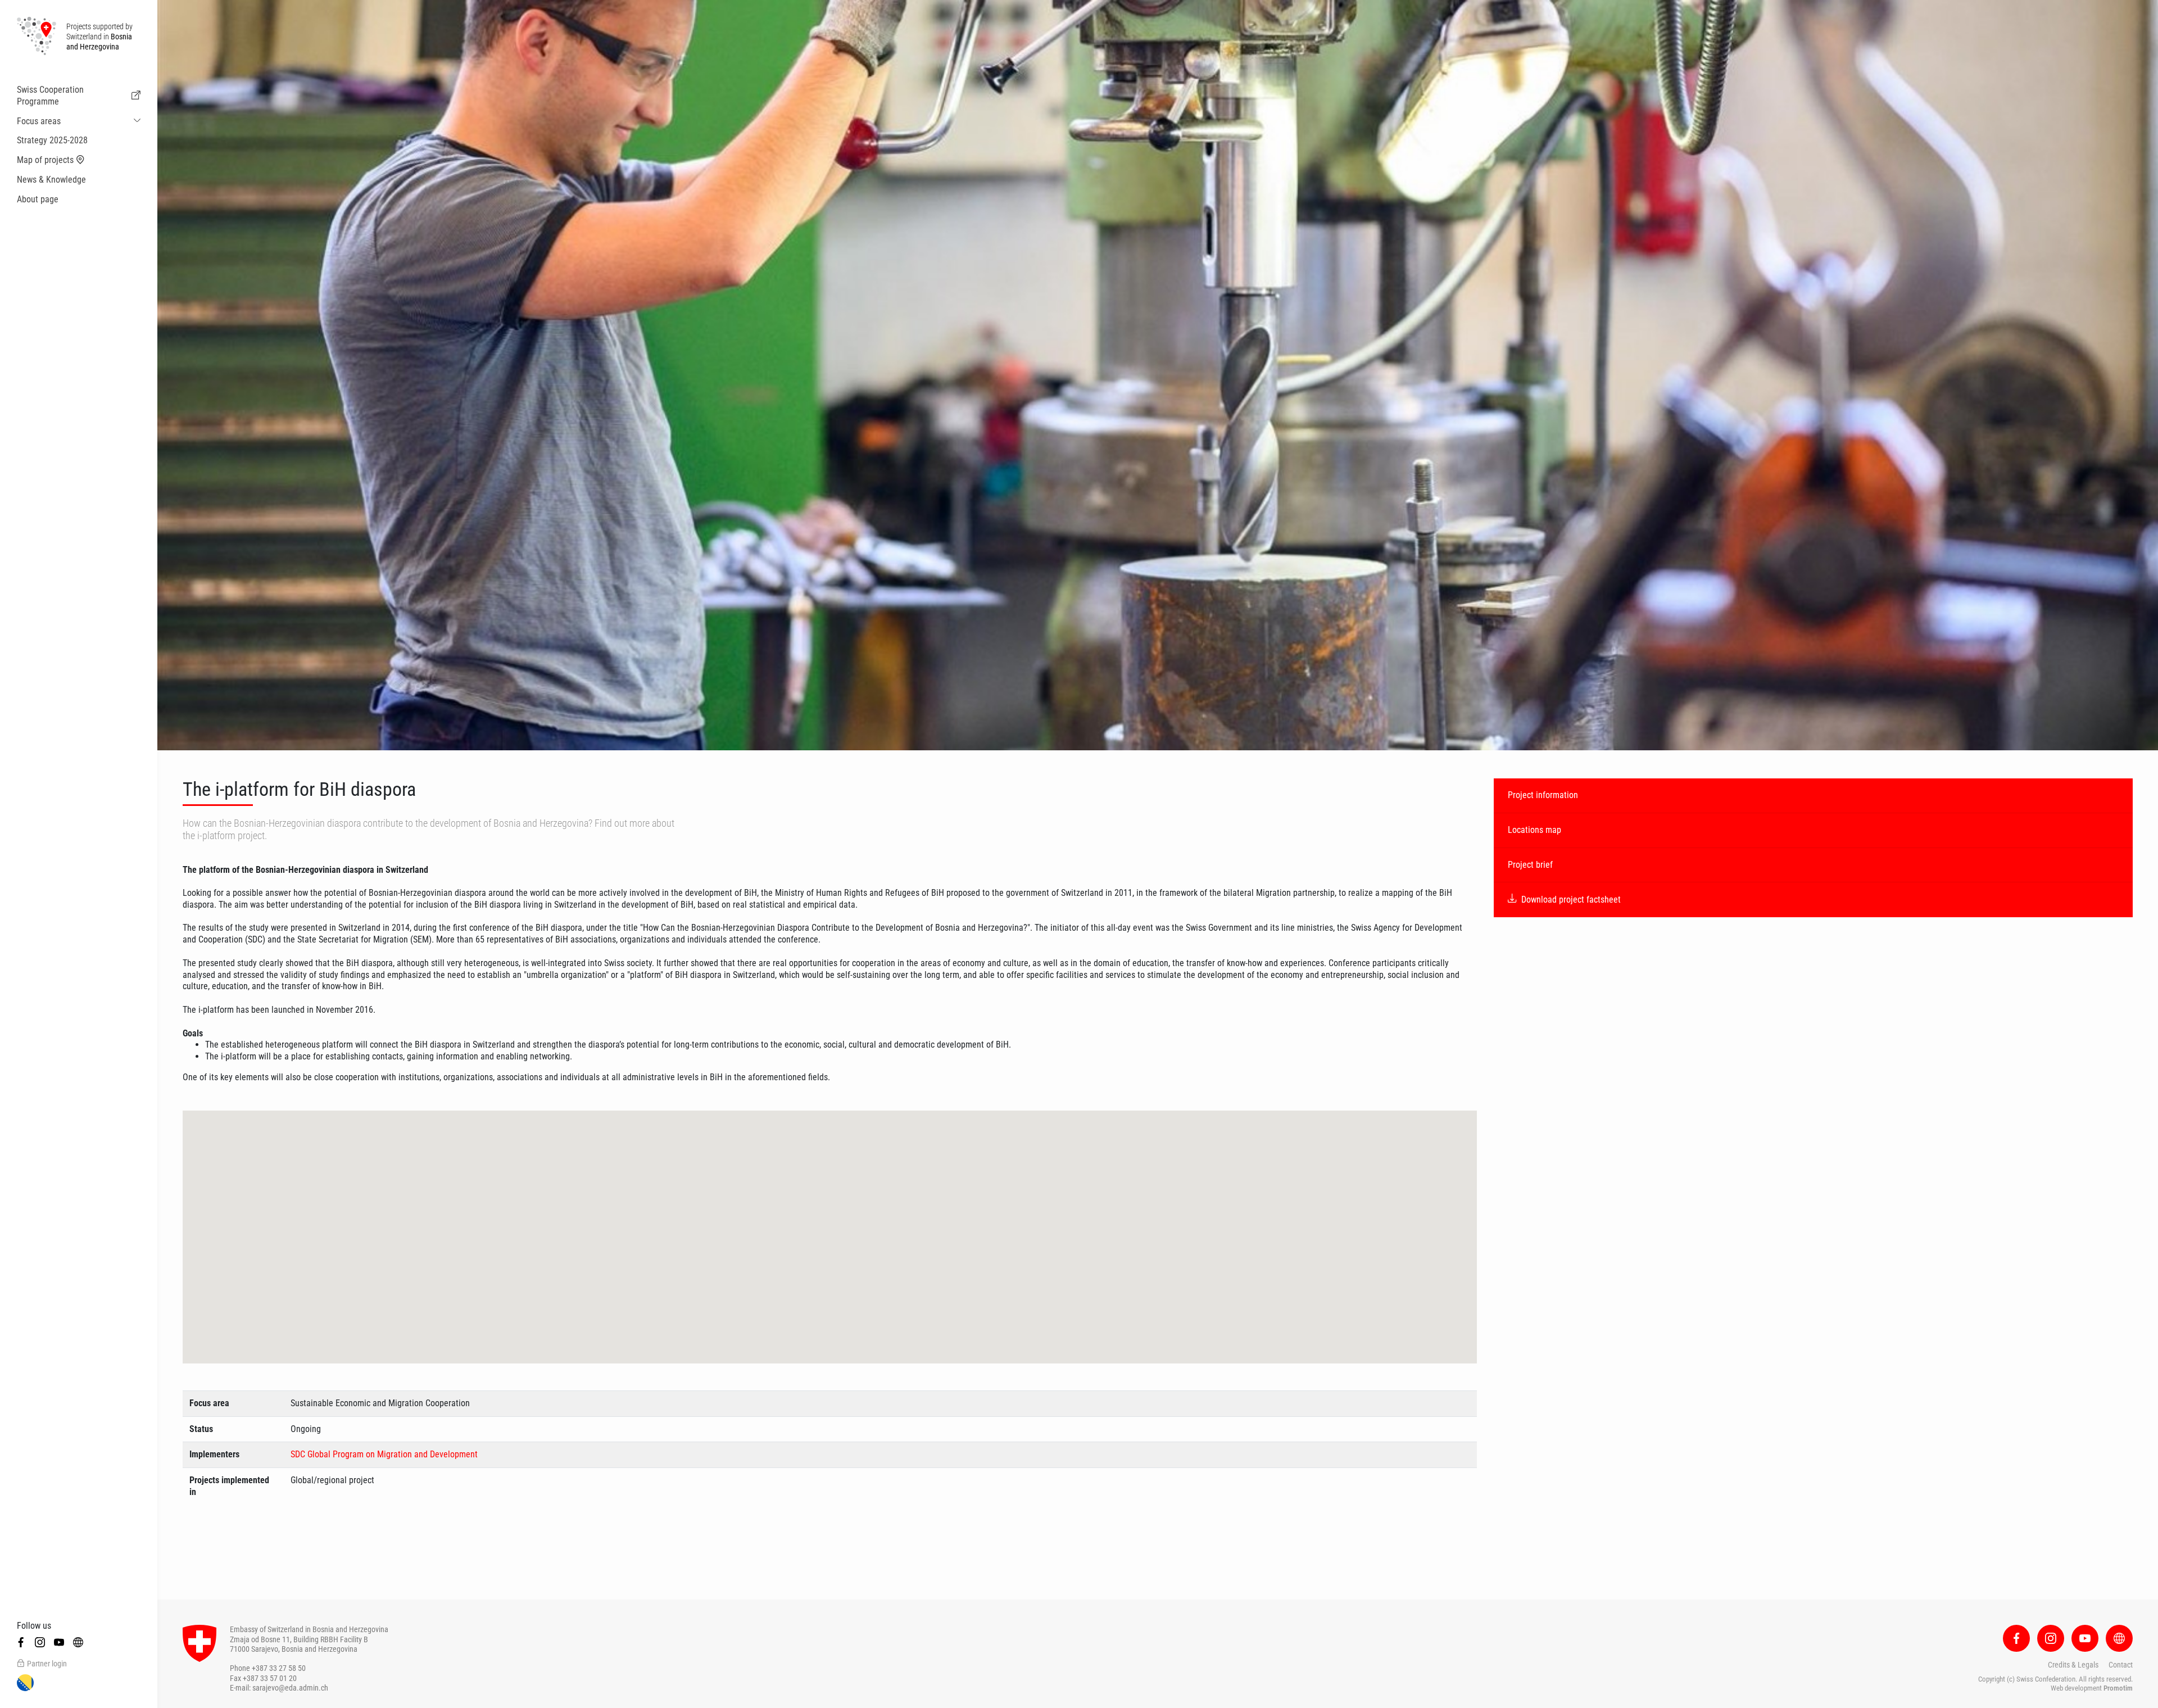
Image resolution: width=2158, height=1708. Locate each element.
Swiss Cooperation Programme (50, 96)
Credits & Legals (2073, 1665)
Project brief (1530, 865)
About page (38, 199)
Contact (2121, 1665)
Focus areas (39, 121)
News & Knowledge (51, 180)
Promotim (2118, 1688)
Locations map (1534, 830)
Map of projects (45, 160)
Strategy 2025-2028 (52, 140)
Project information (1543, 795)
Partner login (47, 1664)
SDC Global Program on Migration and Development (384, 1454)
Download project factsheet (1571, 900)
